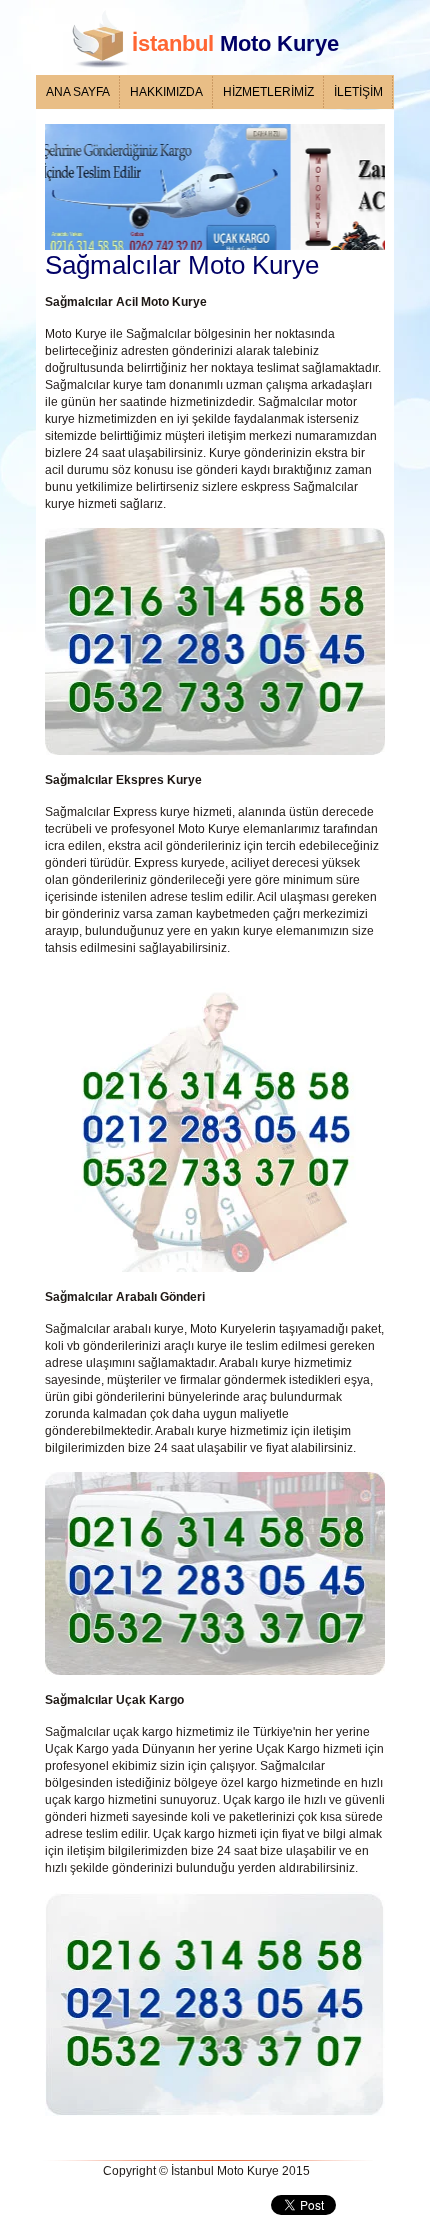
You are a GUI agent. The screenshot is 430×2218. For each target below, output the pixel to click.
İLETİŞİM (358, 92)
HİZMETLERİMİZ (268, 92)
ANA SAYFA (78, 92)
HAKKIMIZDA (166, 92)
